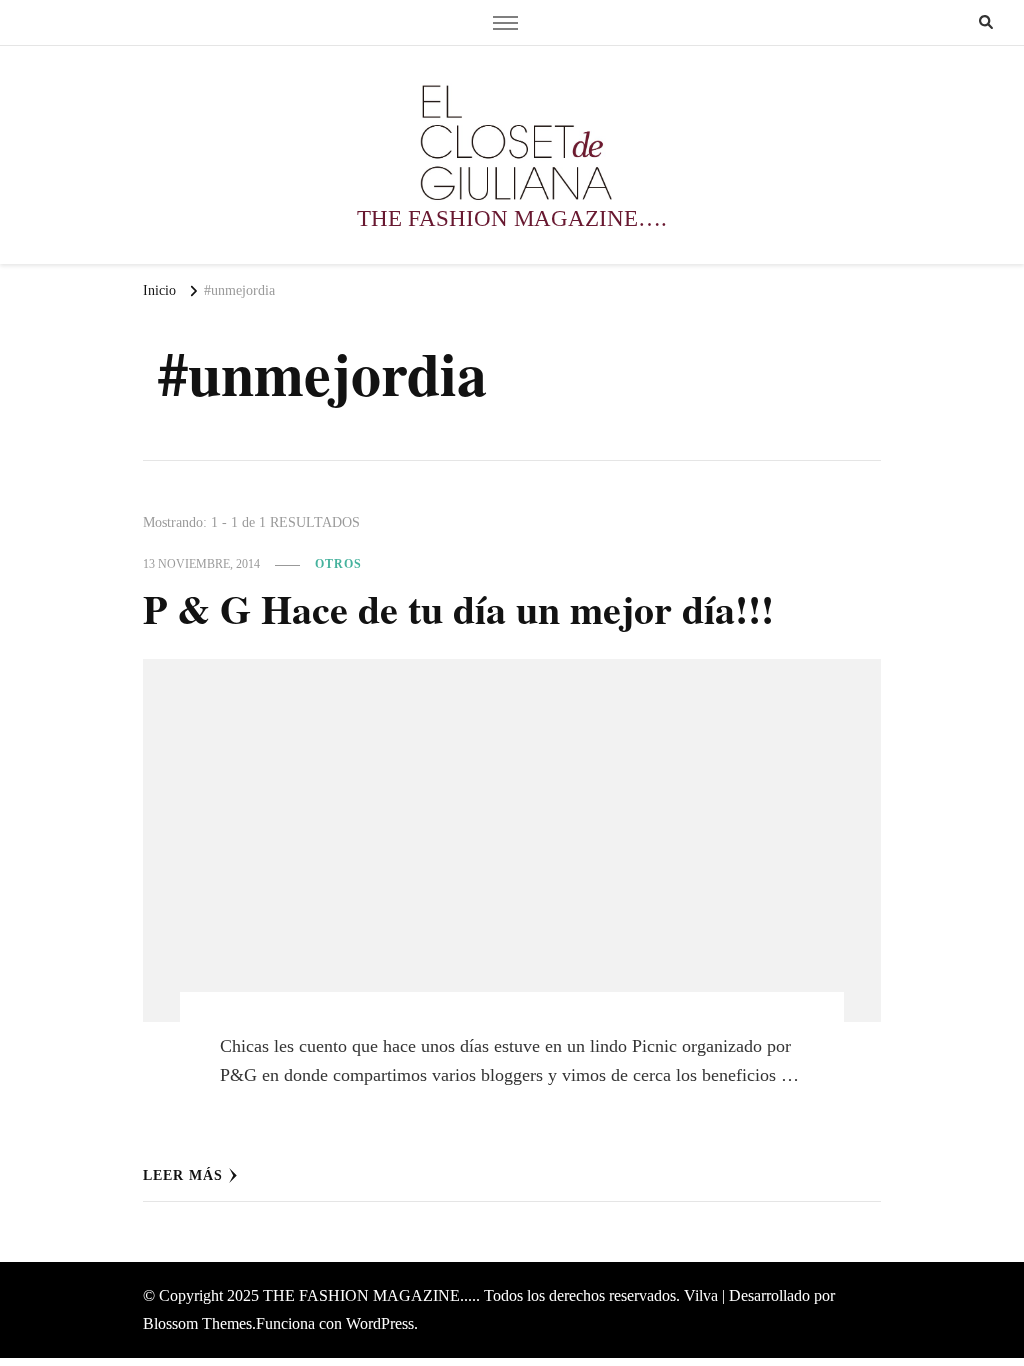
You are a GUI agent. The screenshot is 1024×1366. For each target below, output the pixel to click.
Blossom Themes (197, 1323)
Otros (338, 564)
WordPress (380, 1323)
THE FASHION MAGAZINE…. (512, 218)
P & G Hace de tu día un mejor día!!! (458, 608)
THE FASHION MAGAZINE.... (369, 1295)
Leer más (183, 1175)
